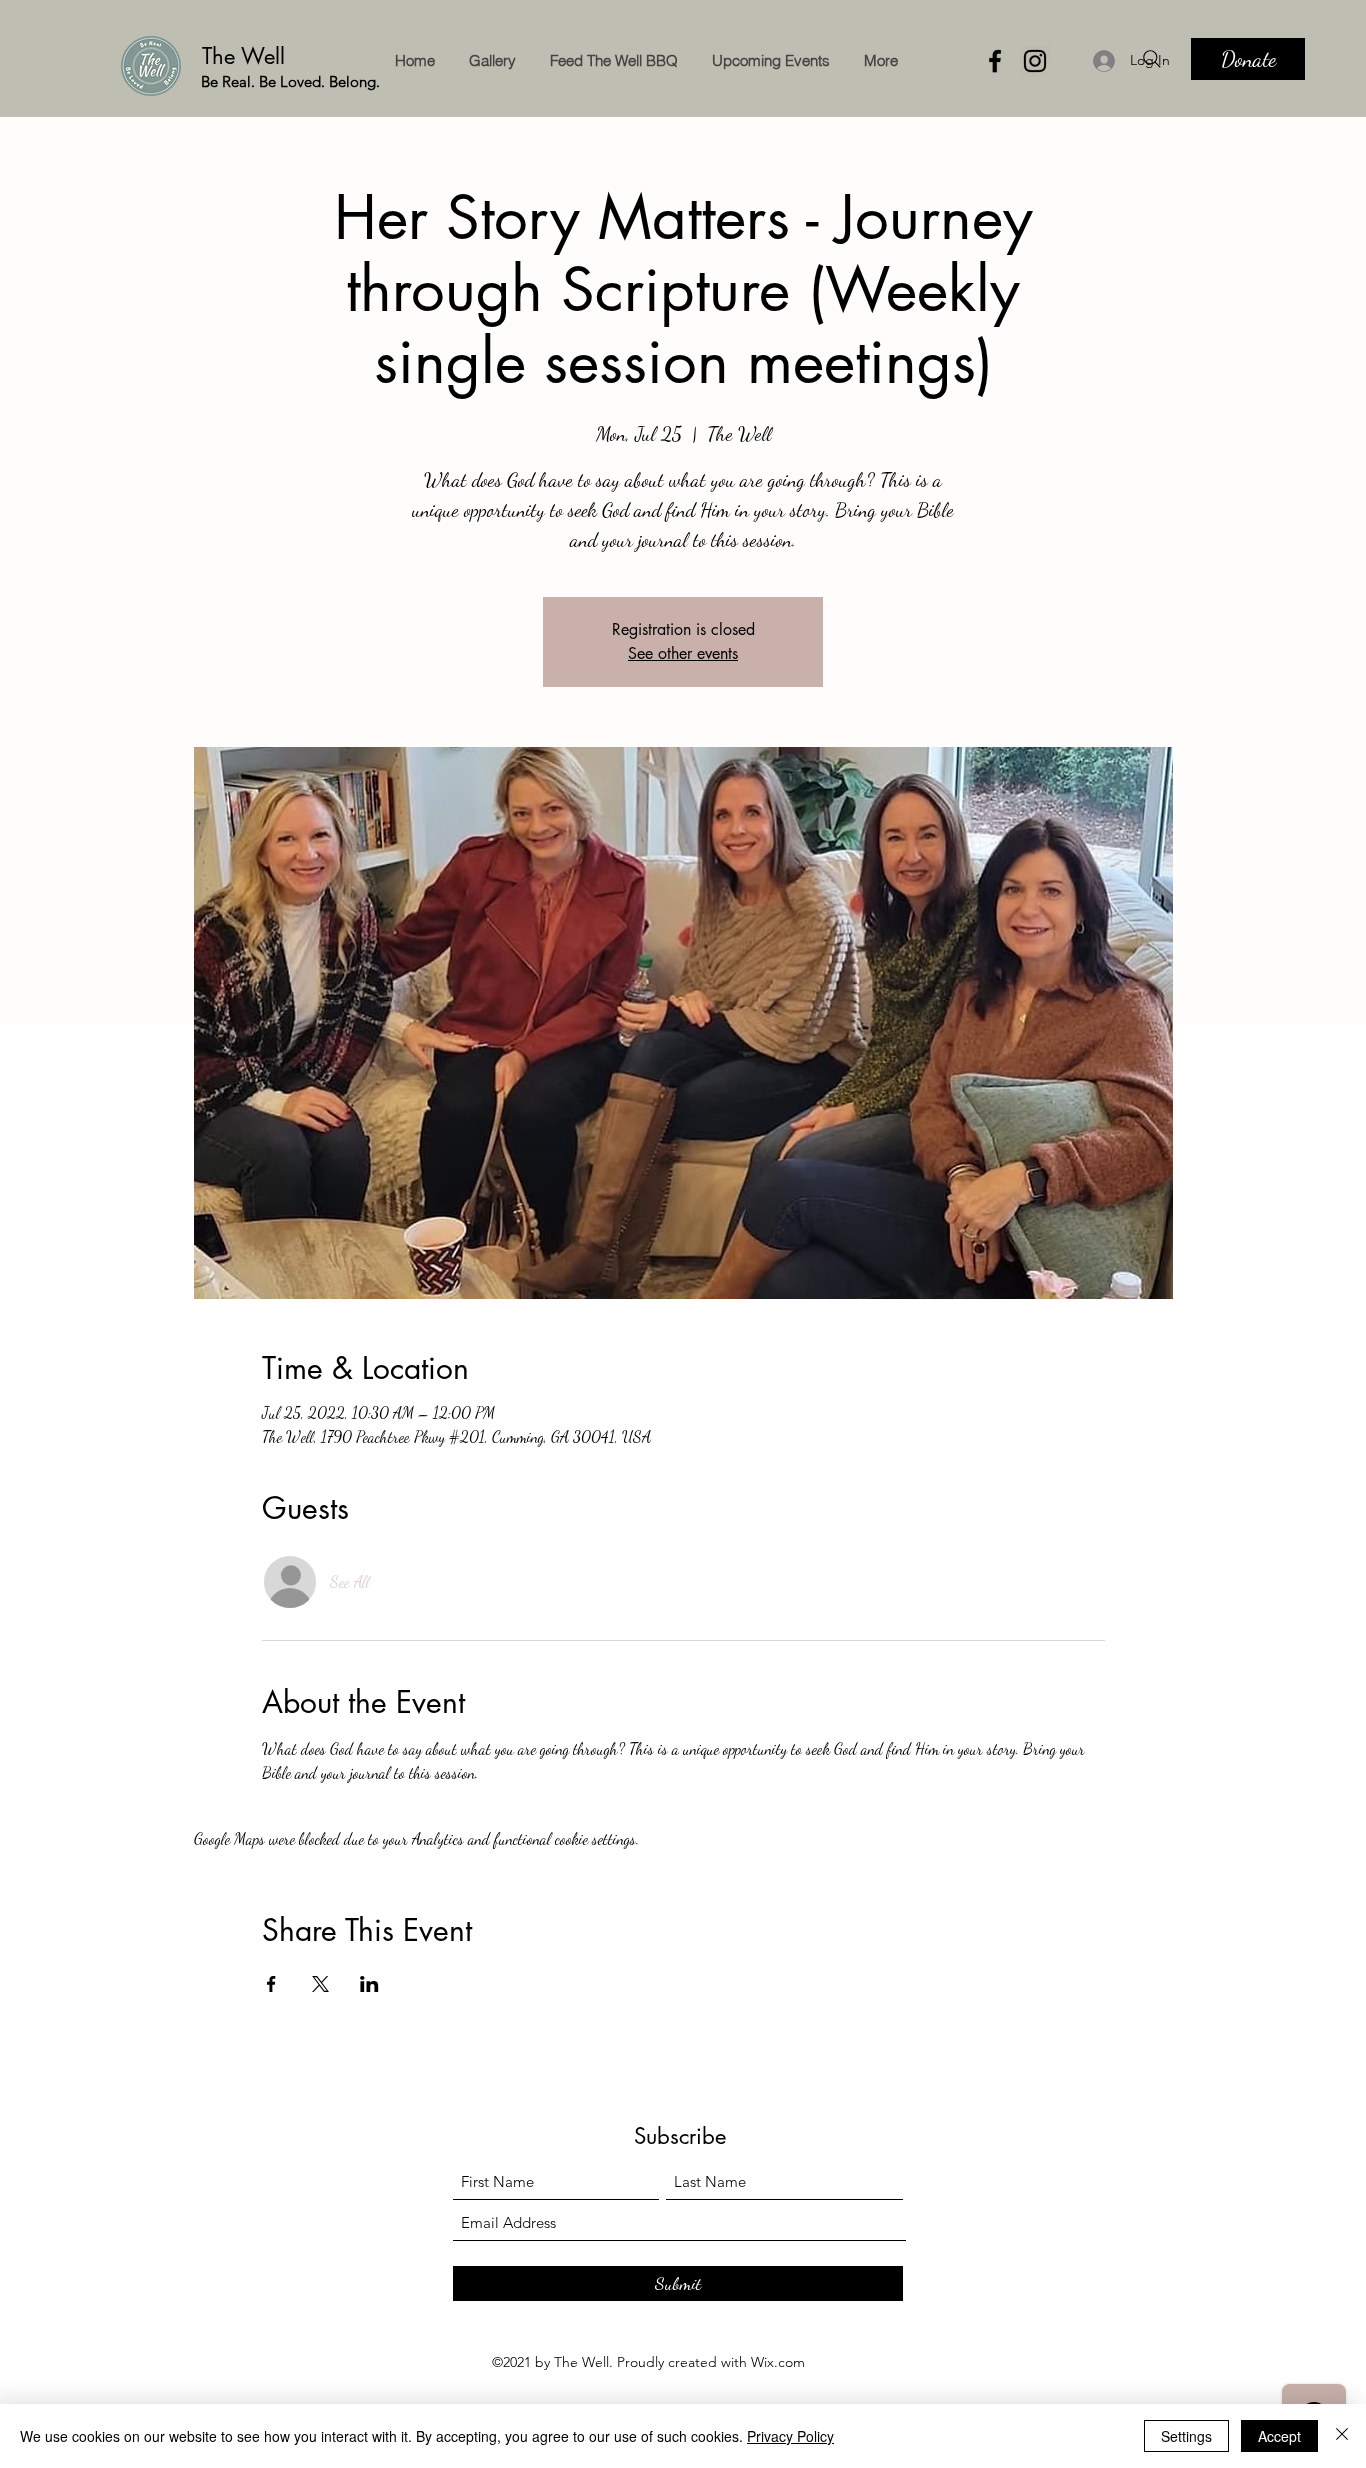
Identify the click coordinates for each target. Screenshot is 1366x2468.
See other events (683, 653)
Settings (1186, 2436)
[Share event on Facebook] (271, 1984)
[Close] (1342, 2436)
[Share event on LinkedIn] (369, 1984)
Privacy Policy (790, 2436)
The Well (247, 56)
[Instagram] (1035, 61)
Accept (1279, 2436)
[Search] (1152, 59)
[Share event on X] (320, 1984)
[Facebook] (995, 61)
